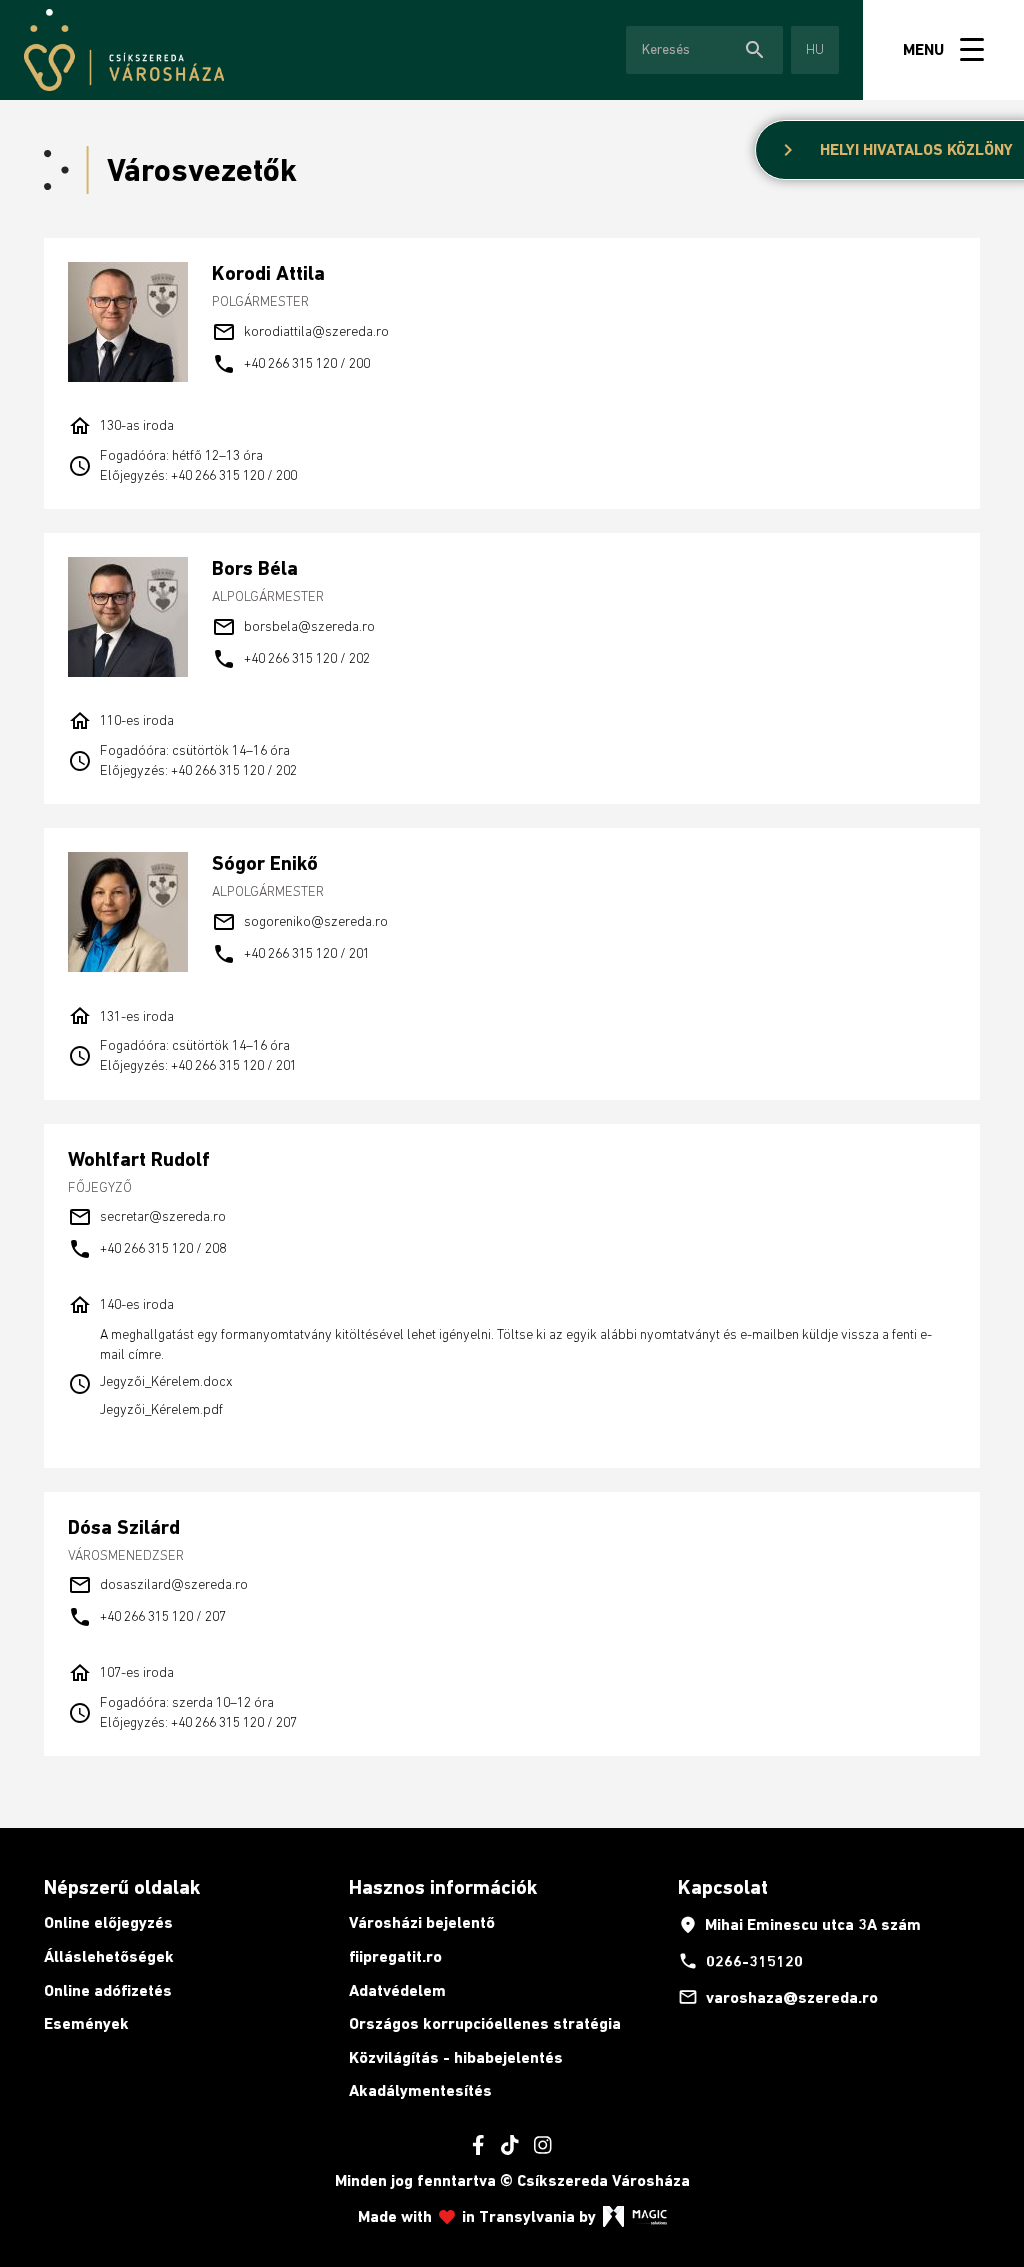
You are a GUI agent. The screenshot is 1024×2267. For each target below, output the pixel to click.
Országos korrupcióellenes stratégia (485, 2023)
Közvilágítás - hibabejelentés (456, 2057)
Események (86, 2023)
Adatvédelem (397, 1990)
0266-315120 (740, 1961)
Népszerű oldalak (122, 1887)
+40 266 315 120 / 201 (291, 954)
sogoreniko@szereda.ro (300, 922)
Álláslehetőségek (109, 1956)
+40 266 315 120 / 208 (147, 1249)
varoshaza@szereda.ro (778, 1997)
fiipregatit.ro (395, 1956)
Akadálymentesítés (420, 2090)
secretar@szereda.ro (147, 1217)
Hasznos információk (443, 1887)
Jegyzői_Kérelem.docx (166, 1381)
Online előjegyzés (108, 1922)
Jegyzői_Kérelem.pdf (161, 1409)
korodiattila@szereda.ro (300, 332)
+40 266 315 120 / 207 (147, 1617)
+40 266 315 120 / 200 (291, 364)
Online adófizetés (108, 1990)
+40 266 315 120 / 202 (291, 659)
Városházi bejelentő (422, 1922)
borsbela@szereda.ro (293, 627)
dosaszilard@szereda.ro (158, 1585)
